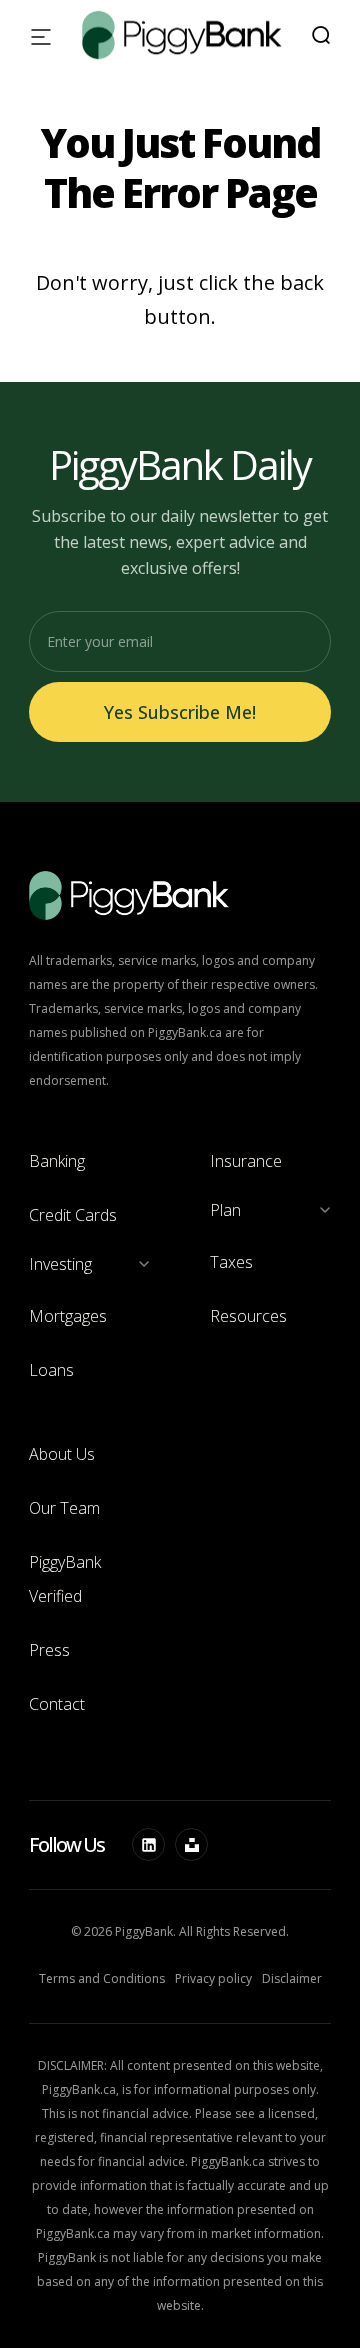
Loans (51, 1370)
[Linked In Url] (148, 1844)
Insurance (246, 1161)
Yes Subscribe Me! (180, 712)
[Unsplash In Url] (191, 1844)
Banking (57, 1161)
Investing (60, 1264)
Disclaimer (292, 1978)
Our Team (64, 1508)
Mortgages (68, 1316)
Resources (248, 1316)
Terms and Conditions (102, 1978)
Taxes (231, 1262)
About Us (62, 1454)
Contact (57, 1704)
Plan (225, 1210)
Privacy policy (213, 1978)
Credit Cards (73, 1215)
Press (49, 1650)
